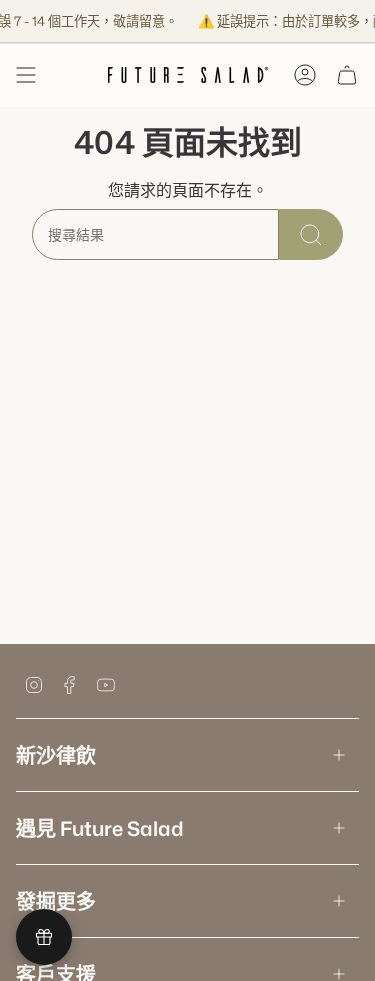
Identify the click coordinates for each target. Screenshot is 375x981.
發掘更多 (56, 901)
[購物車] (347, 75)
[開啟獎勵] (44, 937)
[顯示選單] (26, 75)
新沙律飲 (56, 755)
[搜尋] (311, 234)
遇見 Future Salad (100, 828)
